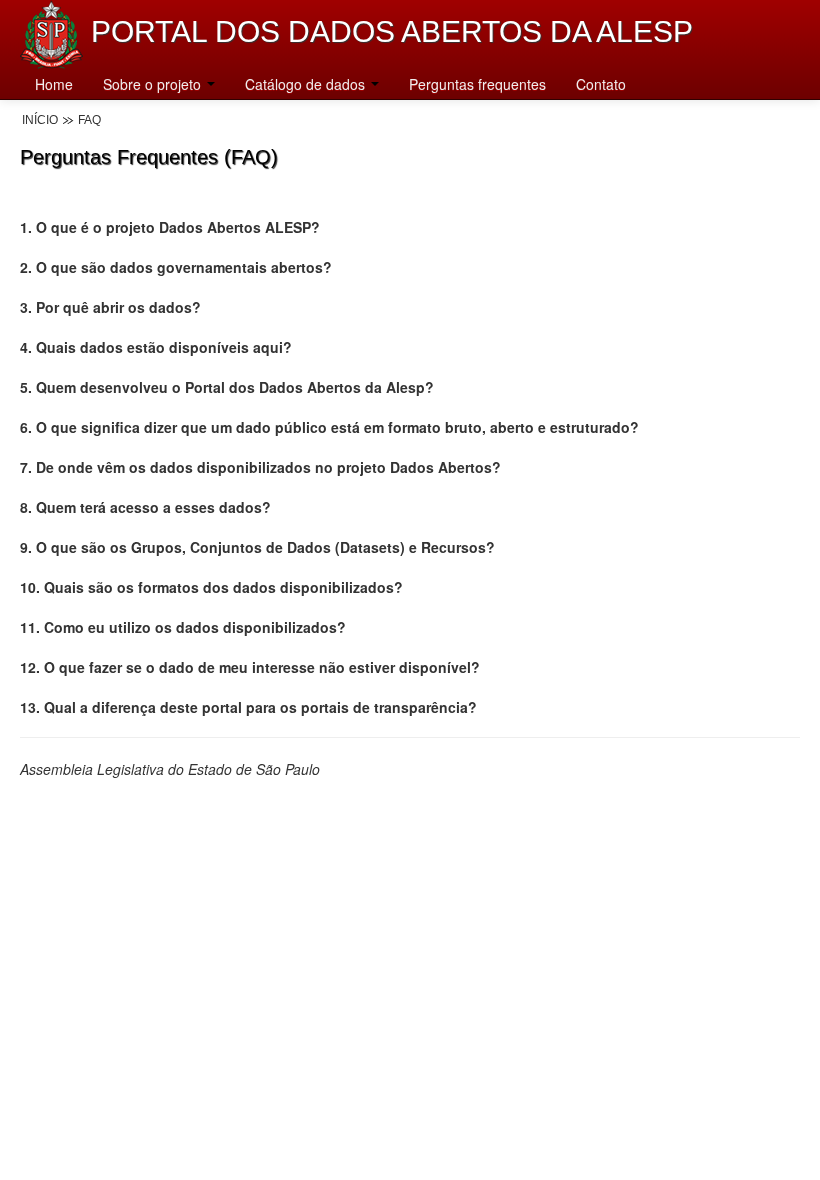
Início (40, 120)
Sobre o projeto (154, 84)
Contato (601, 84)
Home (54, 84)
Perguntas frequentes (477, 84)
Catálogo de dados (307, 84)
